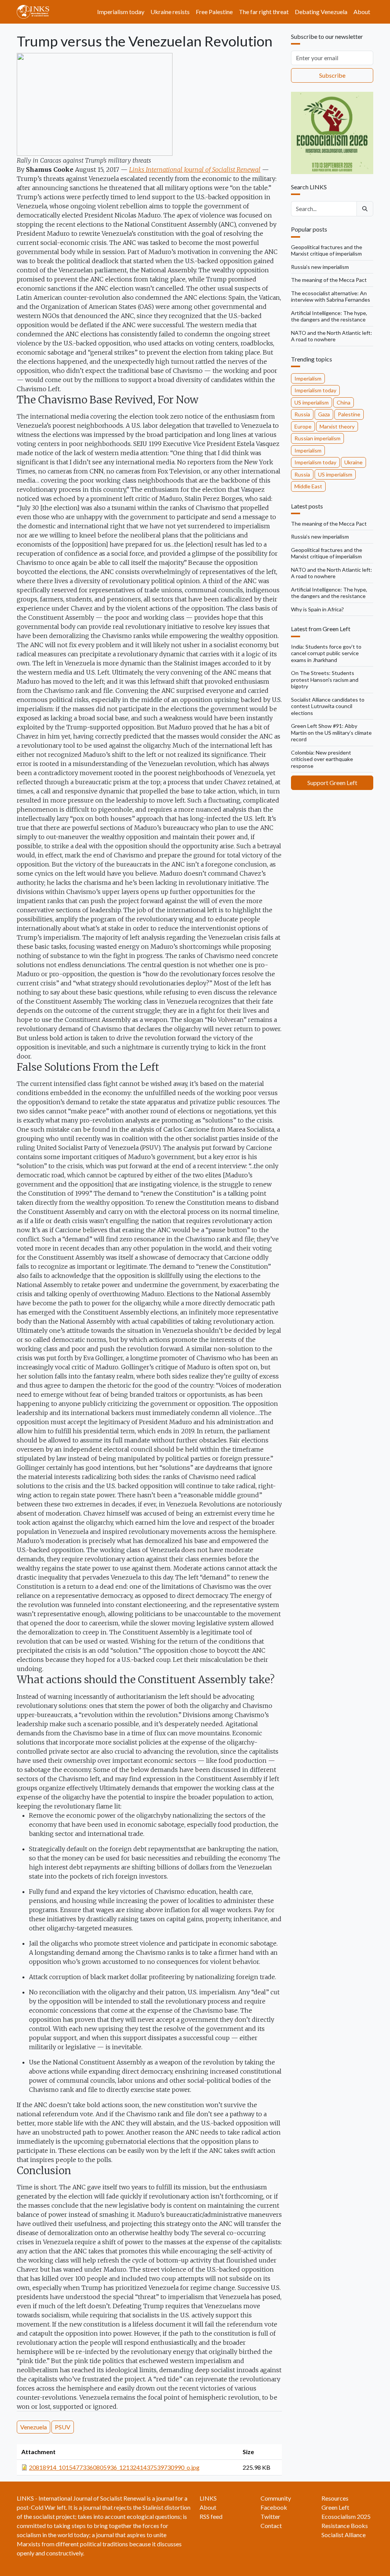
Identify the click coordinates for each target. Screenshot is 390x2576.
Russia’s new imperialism (320, 267)
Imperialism (308, 378)
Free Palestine (214, 12)
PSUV (63, 2427)
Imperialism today (121, 12)
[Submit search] (365, 209)
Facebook (274, 2507)
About (362, 12)
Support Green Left (332, 783)
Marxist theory (337, 426)
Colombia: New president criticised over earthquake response (322, 759)
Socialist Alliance (344, 2535)
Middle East (308, 486)
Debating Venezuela (321, 12)
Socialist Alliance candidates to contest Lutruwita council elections (328, 706)
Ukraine (353, 462)
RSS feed (211, 2516)
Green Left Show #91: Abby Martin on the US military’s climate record (331, 732)
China (344, 402)
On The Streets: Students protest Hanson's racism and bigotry (325, 680)
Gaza (324, 414)
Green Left (335, 2507)
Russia (302, 414)
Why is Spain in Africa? (317, 609)
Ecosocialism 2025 (346, 2516)
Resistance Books (345, 2526)
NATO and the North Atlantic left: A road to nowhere (332, 336)
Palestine (349, 414)
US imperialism (312, 402)
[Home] (36, 12)
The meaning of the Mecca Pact (329, 280)
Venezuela (34, 2427)
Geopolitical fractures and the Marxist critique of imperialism (327, 250)
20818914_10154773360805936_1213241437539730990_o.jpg (114, 2467)
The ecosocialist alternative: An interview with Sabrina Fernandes (331, 297)
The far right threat (264, 12)
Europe (303, 426)
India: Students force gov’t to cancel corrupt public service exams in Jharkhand (326, 653)
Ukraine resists (170, 12)
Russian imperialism (317, 438)
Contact (271, 2526)
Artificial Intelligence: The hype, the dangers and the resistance (329, 316)
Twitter (270, 2516)
